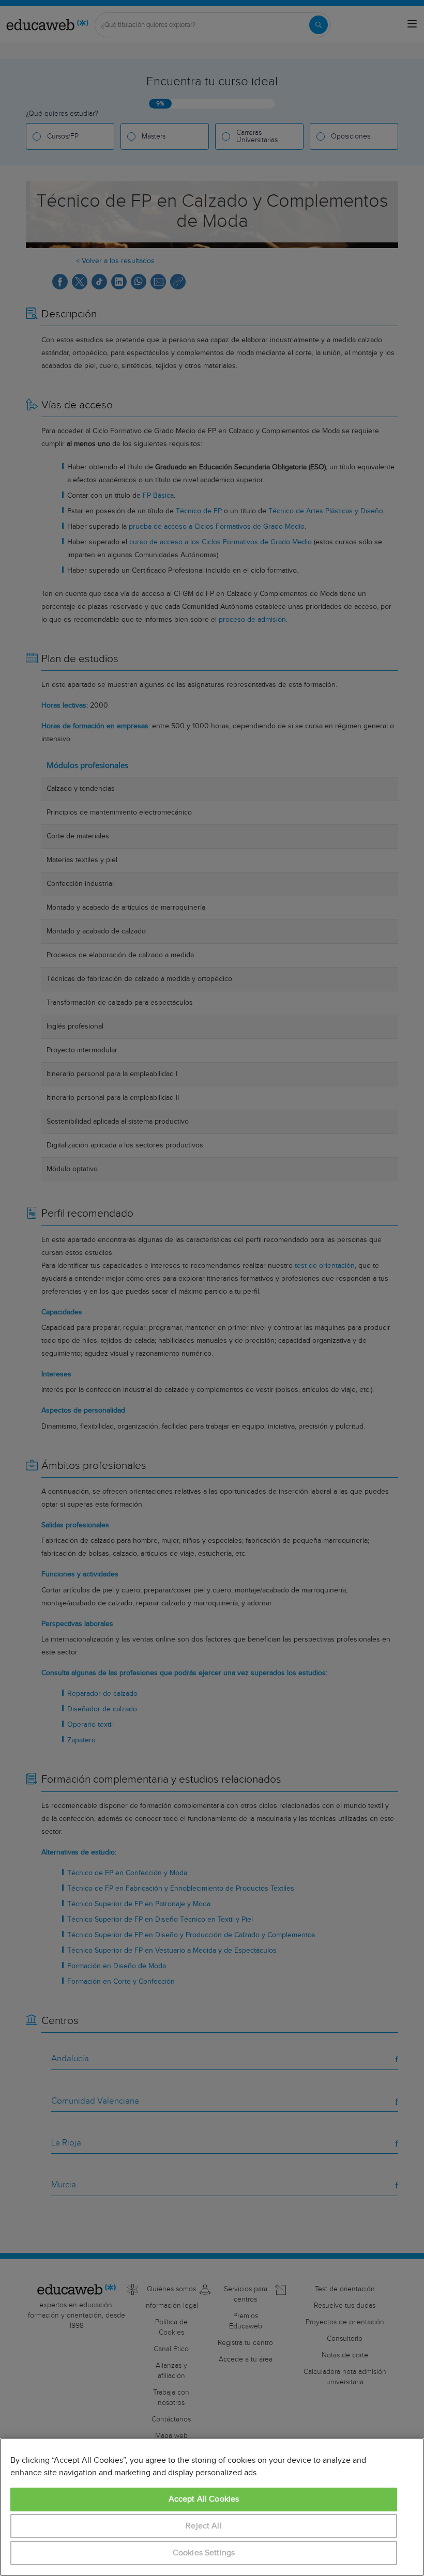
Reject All (204, 2526)
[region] (212, 2507)
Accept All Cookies (204, 2499)
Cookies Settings (204, 2553)
